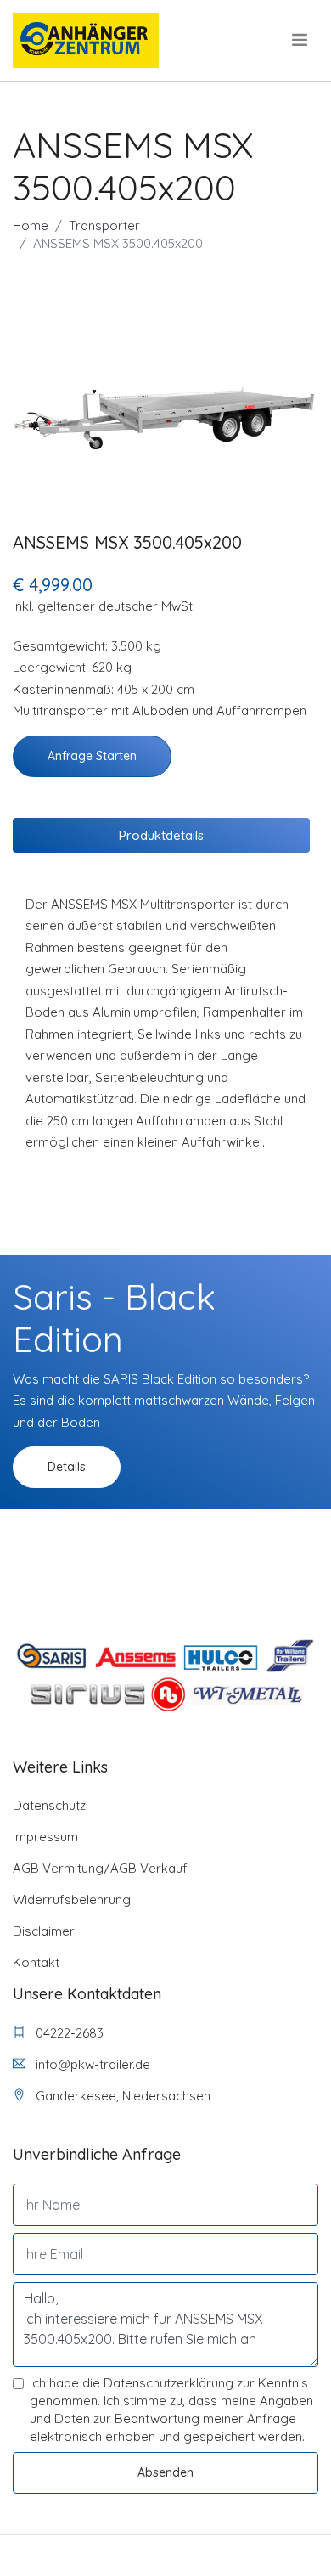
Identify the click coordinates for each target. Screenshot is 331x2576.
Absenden (165, 2472)
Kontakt (36, 1962)
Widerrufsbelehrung (72, 1900)
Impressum (45, 1837)
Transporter (104, 225)
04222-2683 (68, 2033)
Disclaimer (44, 1931)
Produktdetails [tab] (161, 835)
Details (67, 1467)
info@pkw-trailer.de (91, 2064)
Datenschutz (49, 1805)
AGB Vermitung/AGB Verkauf (100, 1868)
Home (31, 225)
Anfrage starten (92, 756)
